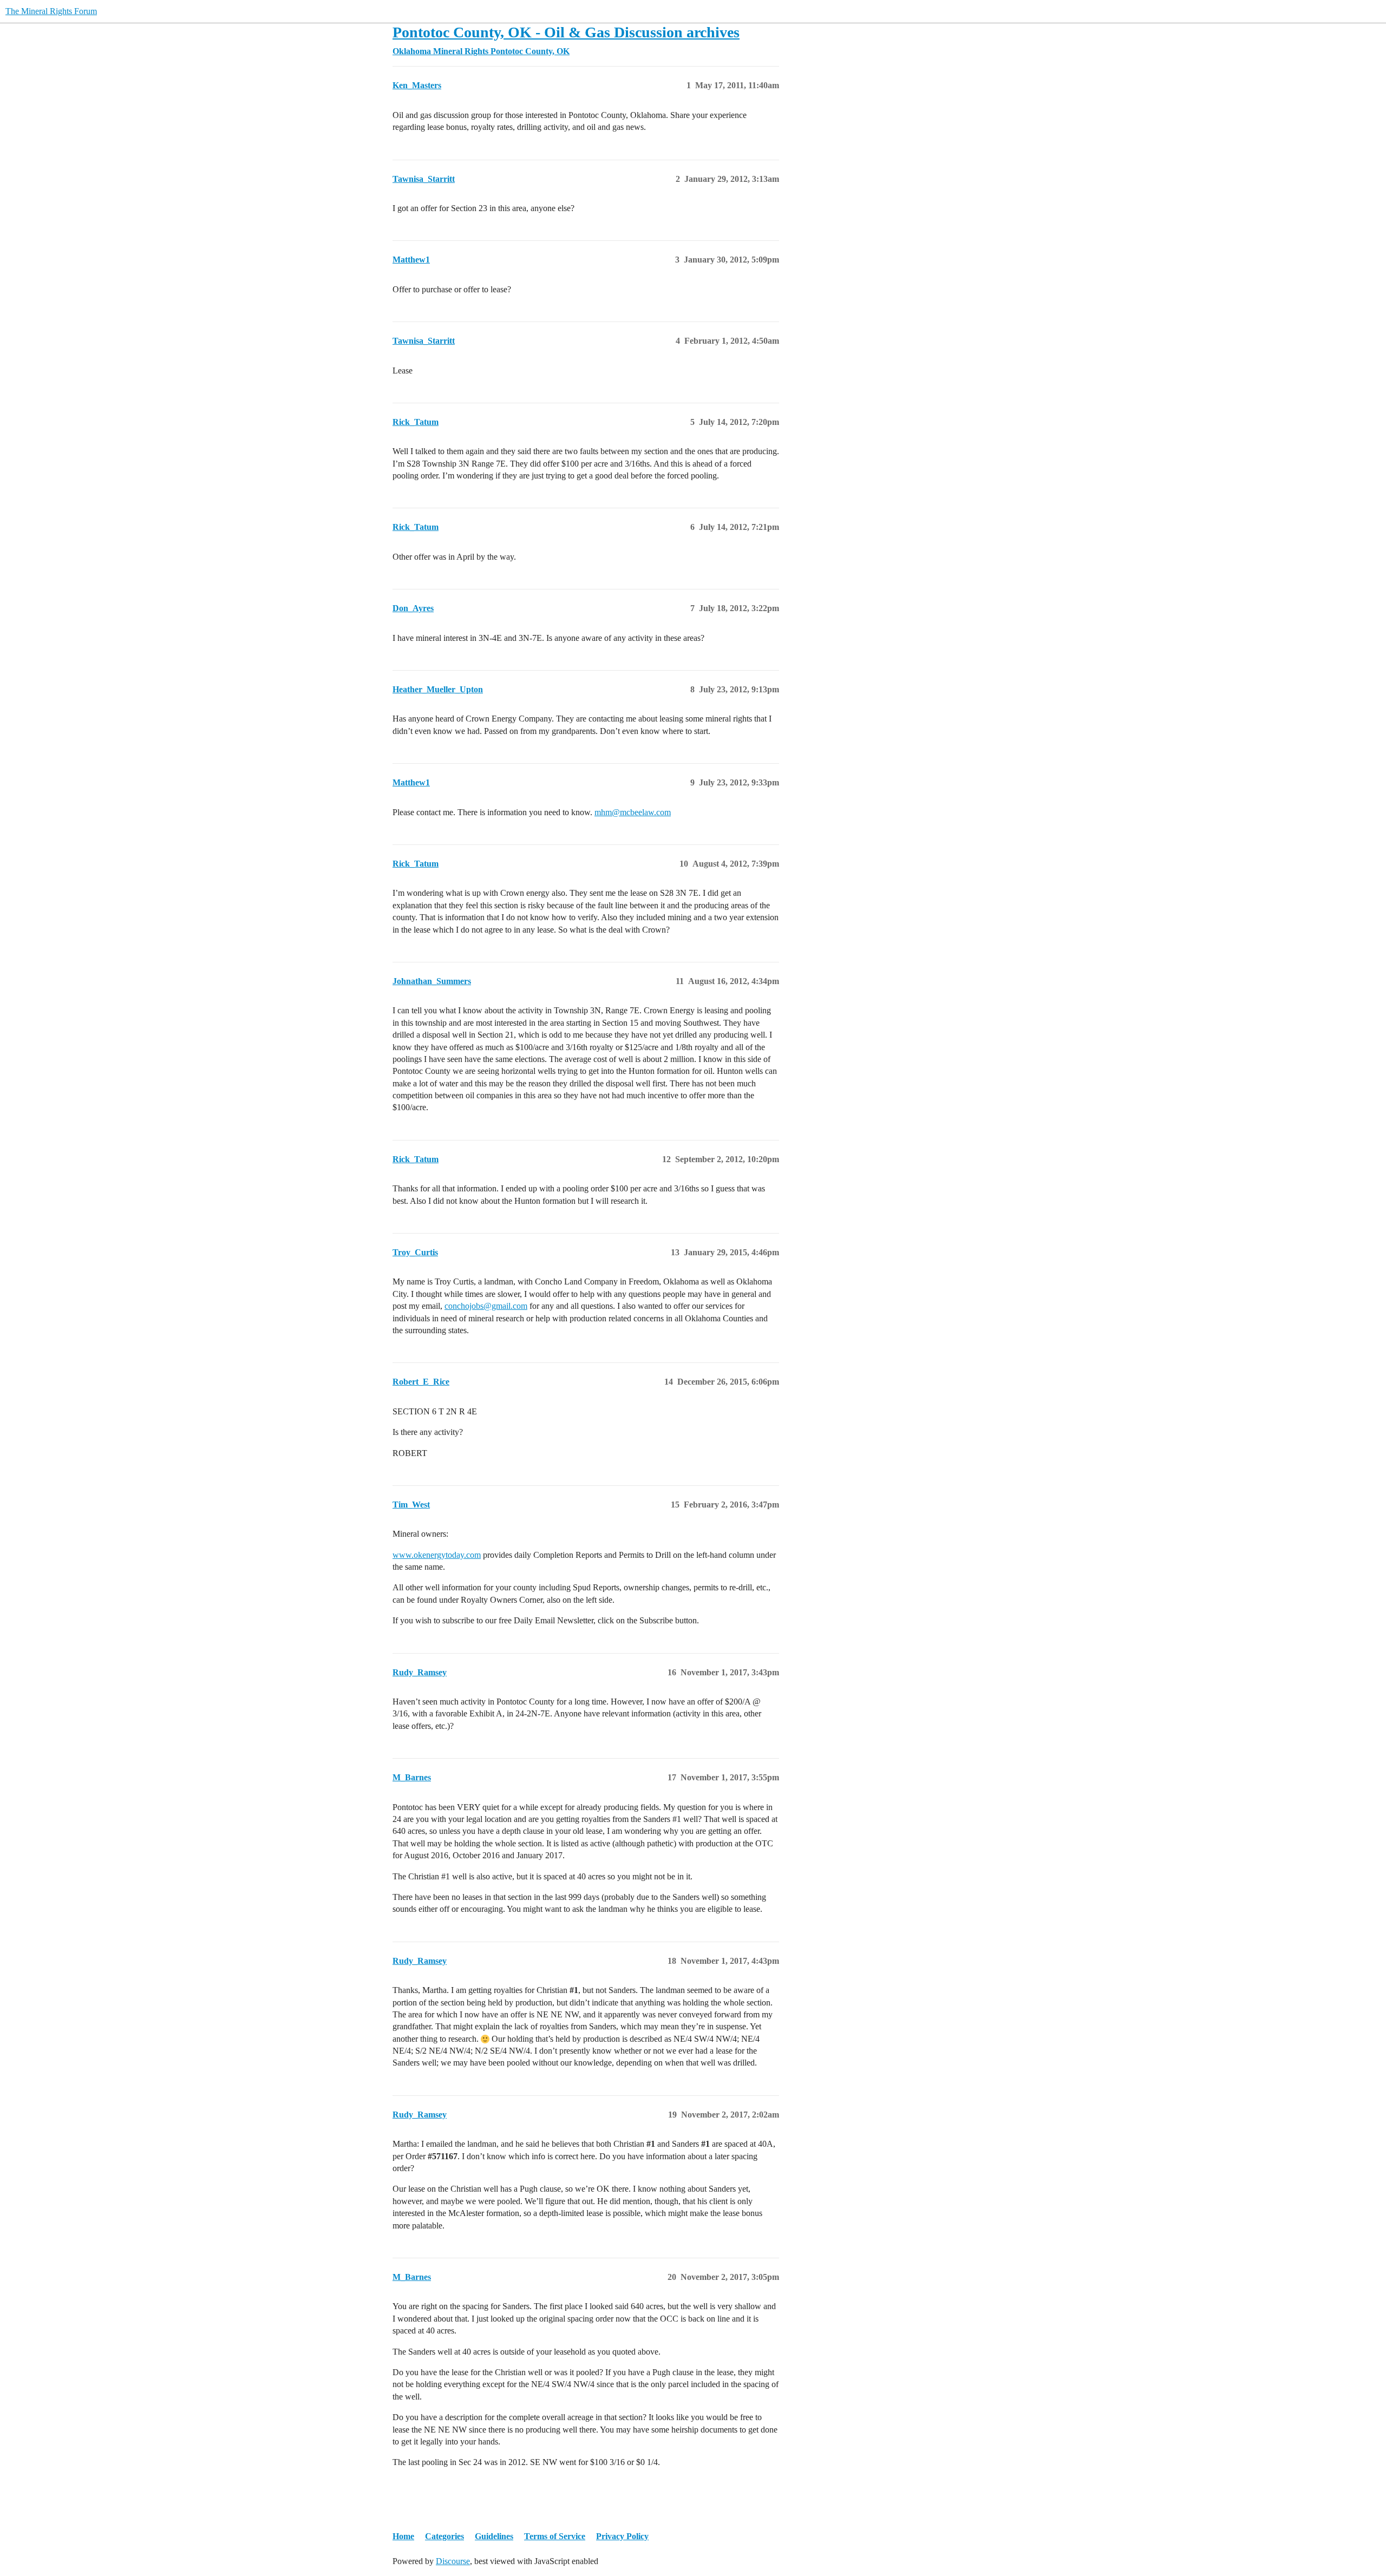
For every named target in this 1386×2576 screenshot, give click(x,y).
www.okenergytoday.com (437, 1555)
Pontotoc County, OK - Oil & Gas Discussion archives (566, 32)
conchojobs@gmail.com (486, 1306)
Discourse (453, 2561)
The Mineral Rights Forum (51, 11)
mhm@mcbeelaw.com (633, 812)
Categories (444, 2536)
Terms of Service (555, 2536)
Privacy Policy (622, 2536)
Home (403, 2536)
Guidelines (494, 2536)
